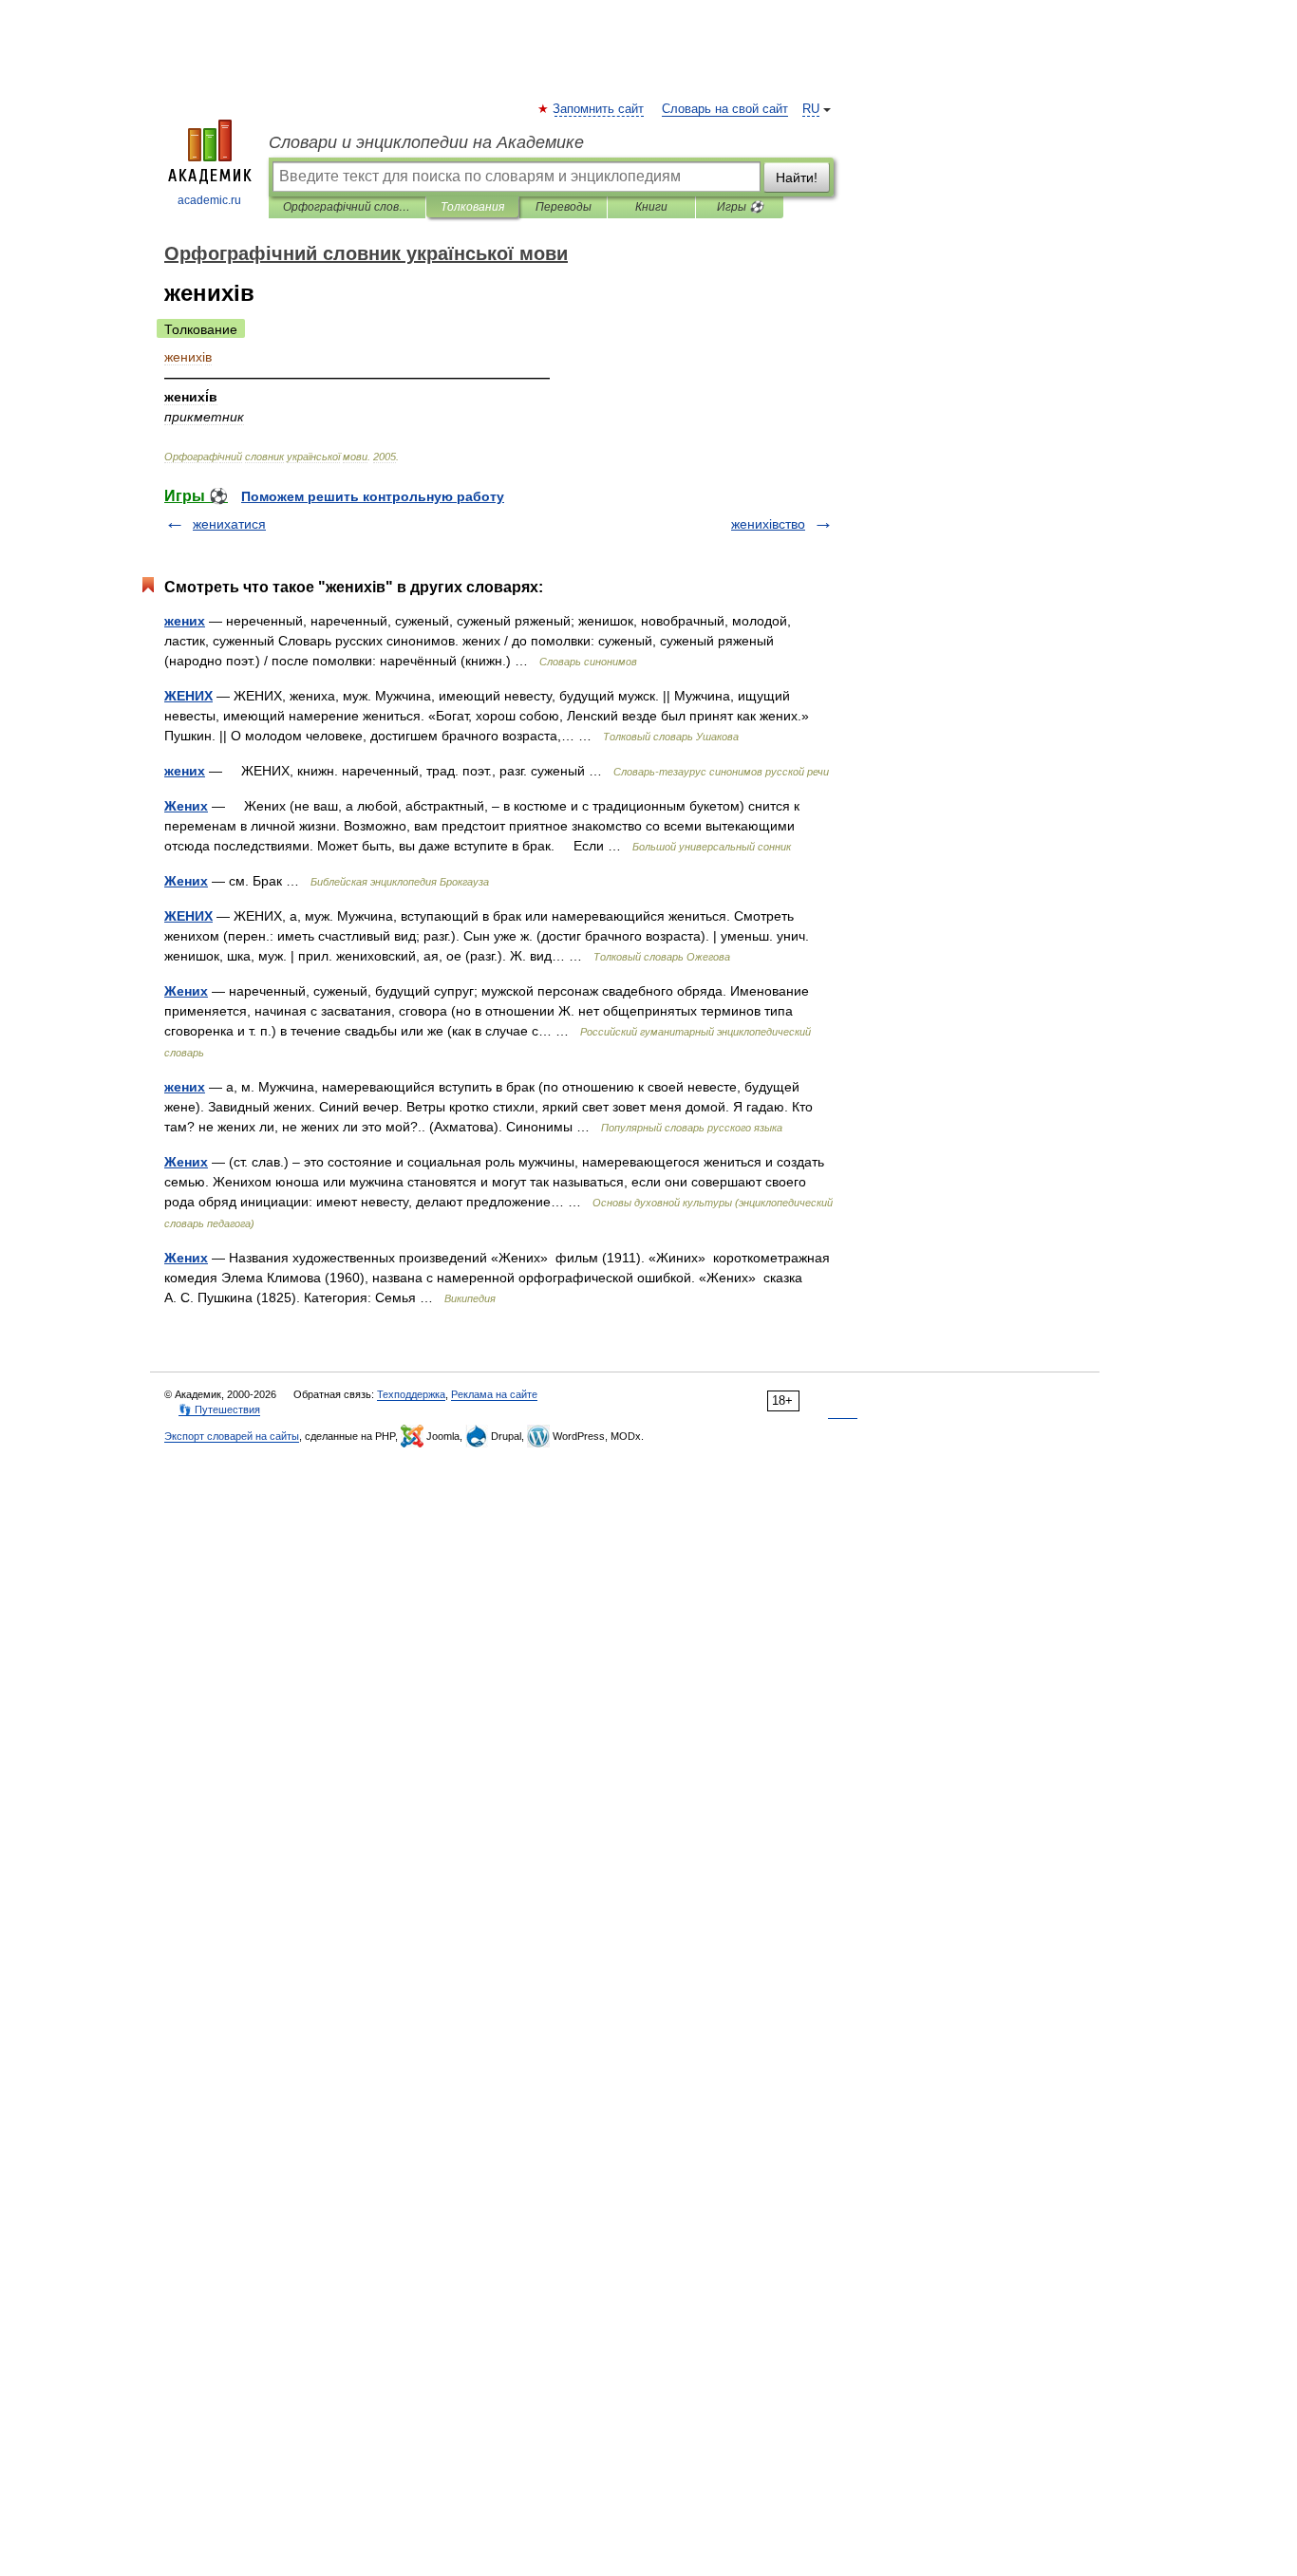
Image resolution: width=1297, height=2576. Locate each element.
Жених (186, 806)
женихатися (229, 524)
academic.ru (209, 200)
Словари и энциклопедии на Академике (426, 142)
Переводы (564, 207)
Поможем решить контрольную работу (373, 496)
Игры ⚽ (740, 207)
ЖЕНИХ (188, 696)
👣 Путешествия (219, 1409)
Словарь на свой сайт (725, 109)
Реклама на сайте (494, 1394)
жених (185, 621)
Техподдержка (411, 1394)
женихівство (768, 524)
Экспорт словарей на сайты (232, 1436)
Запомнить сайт (599, 109)
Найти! (797, 177)
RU (811, 109)
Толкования (472, 207)
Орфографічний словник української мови (347, 207)
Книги (651, 207)
